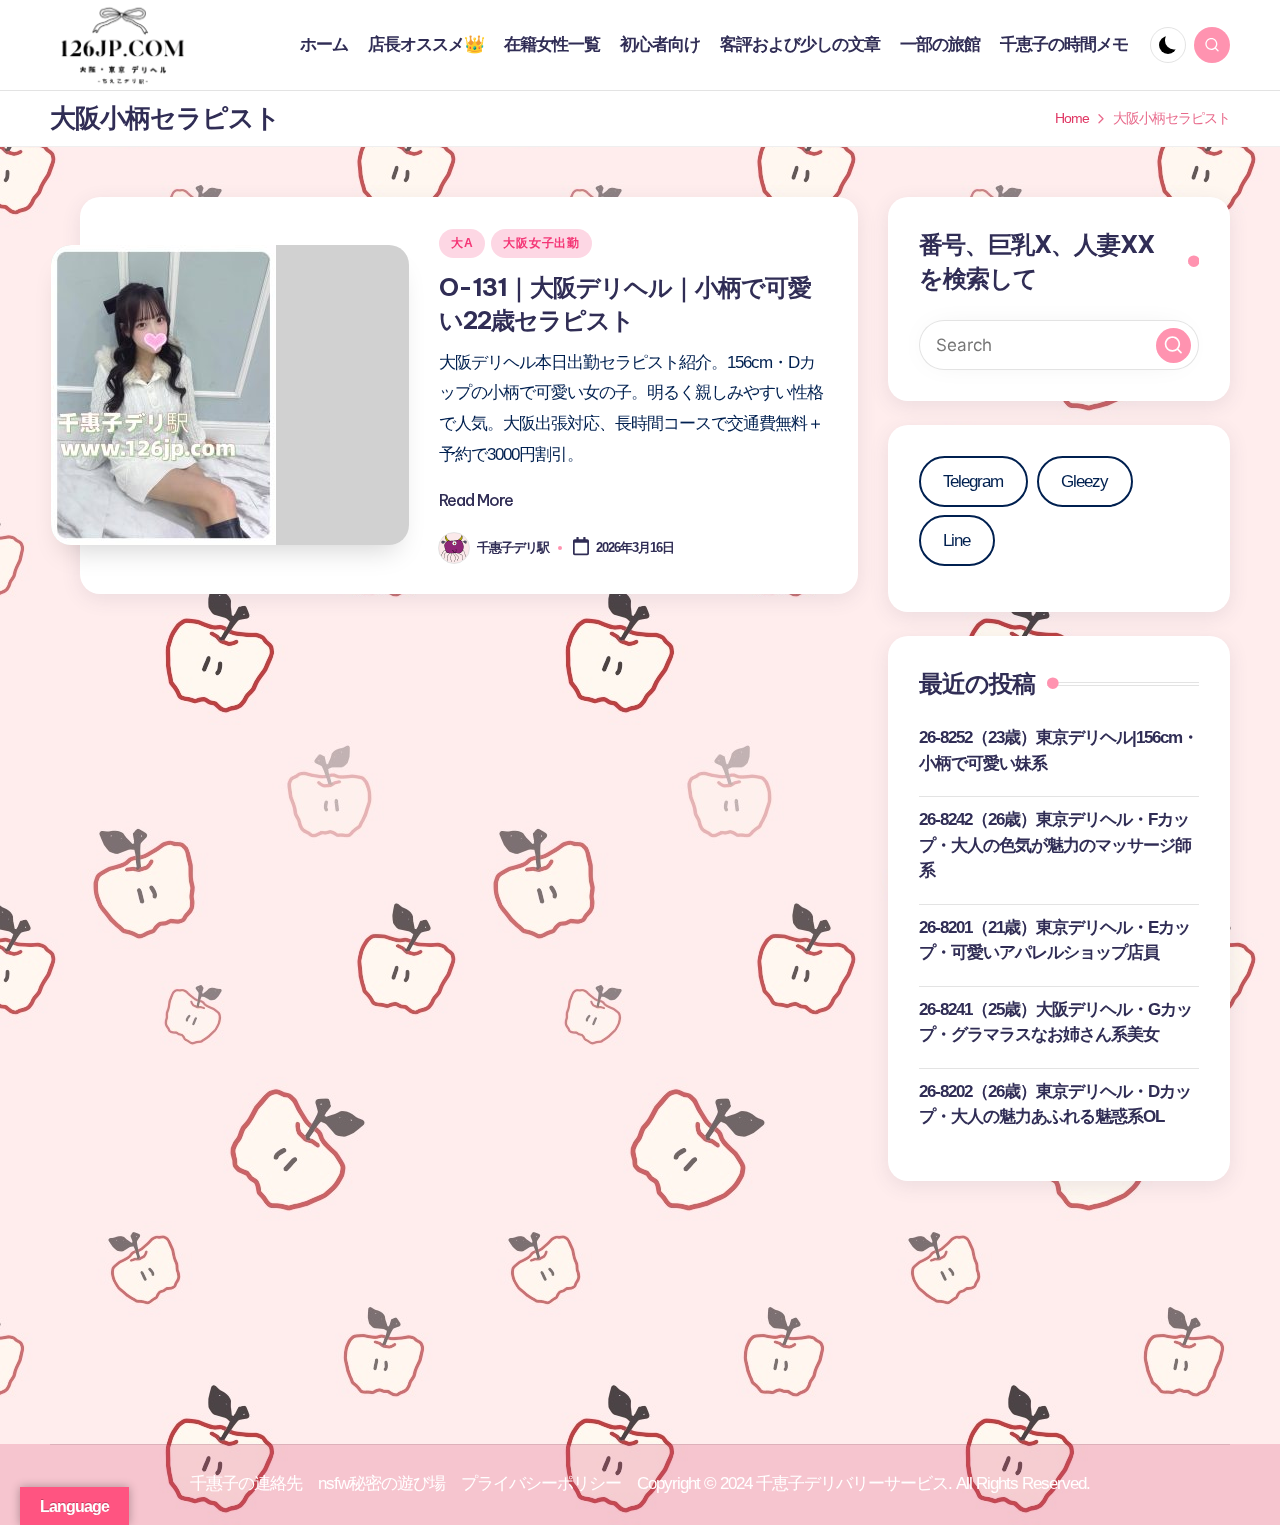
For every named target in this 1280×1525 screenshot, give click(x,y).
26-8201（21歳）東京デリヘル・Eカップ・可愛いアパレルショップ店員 (1054, 940)
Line (956, 540)
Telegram (973, 481)
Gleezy (1084, 481)
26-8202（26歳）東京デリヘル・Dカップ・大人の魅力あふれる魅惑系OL (1055, 1104)
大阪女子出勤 (541, 243)
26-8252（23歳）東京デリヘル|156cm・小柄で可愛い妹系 (1058, 750)
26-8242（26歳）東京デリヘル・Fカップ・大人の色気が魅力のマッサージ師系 (1055, 845)
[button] (1173, 345)
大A (462, 243)
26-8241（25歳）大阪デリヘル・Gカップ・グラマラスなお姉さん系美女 (1055, 1022)
